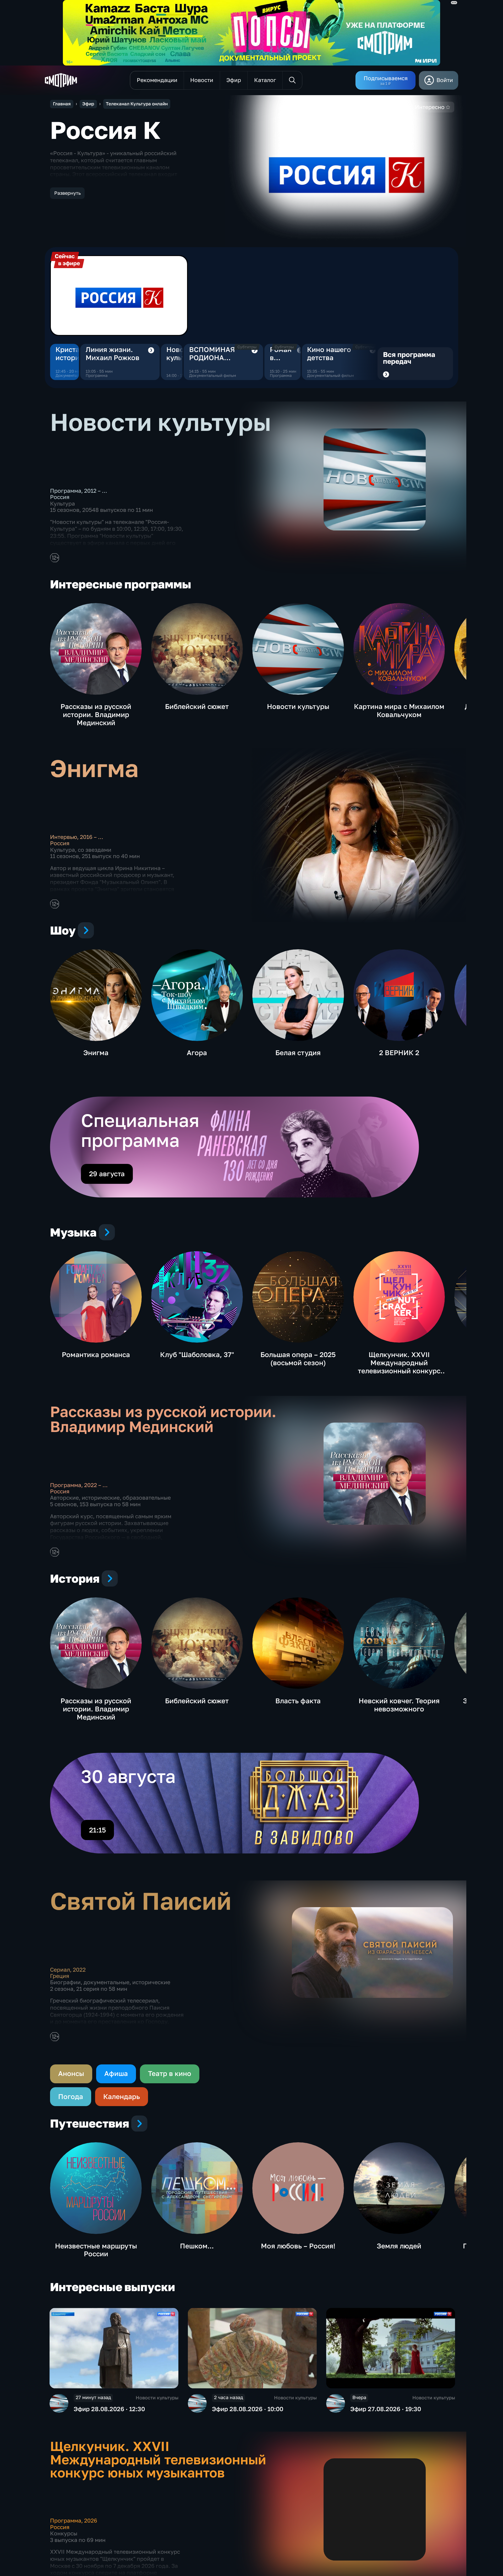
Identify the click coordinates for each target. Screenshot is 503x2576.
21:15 (97, 1830)
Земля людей (399, 2246)
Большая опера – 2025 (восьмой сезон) (298, 1359)
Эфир (88, 104)
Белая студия (298, 1053)
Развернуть (67, 193)
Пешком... (197, 2246)
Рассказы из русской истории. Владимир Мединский (96, 715)
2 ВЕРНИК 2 (399, 1053)
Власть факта (298, 1701)
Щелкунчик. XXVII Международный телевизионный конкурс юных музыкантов (399, 1367)
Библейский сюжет (197, 706)
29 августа (107, 1174)
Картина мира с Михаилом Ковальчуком (399, 711)
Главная (62, 104)
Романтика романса (96, 1355)
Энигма (96, 1053)
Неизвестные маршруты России (96, 2250)
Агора (197, 1053)
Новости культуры (182, 354)
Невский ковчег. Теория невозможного (399, 1705)
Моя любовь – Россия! (298, 2246)
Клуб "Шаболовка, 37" (197, 1355)
